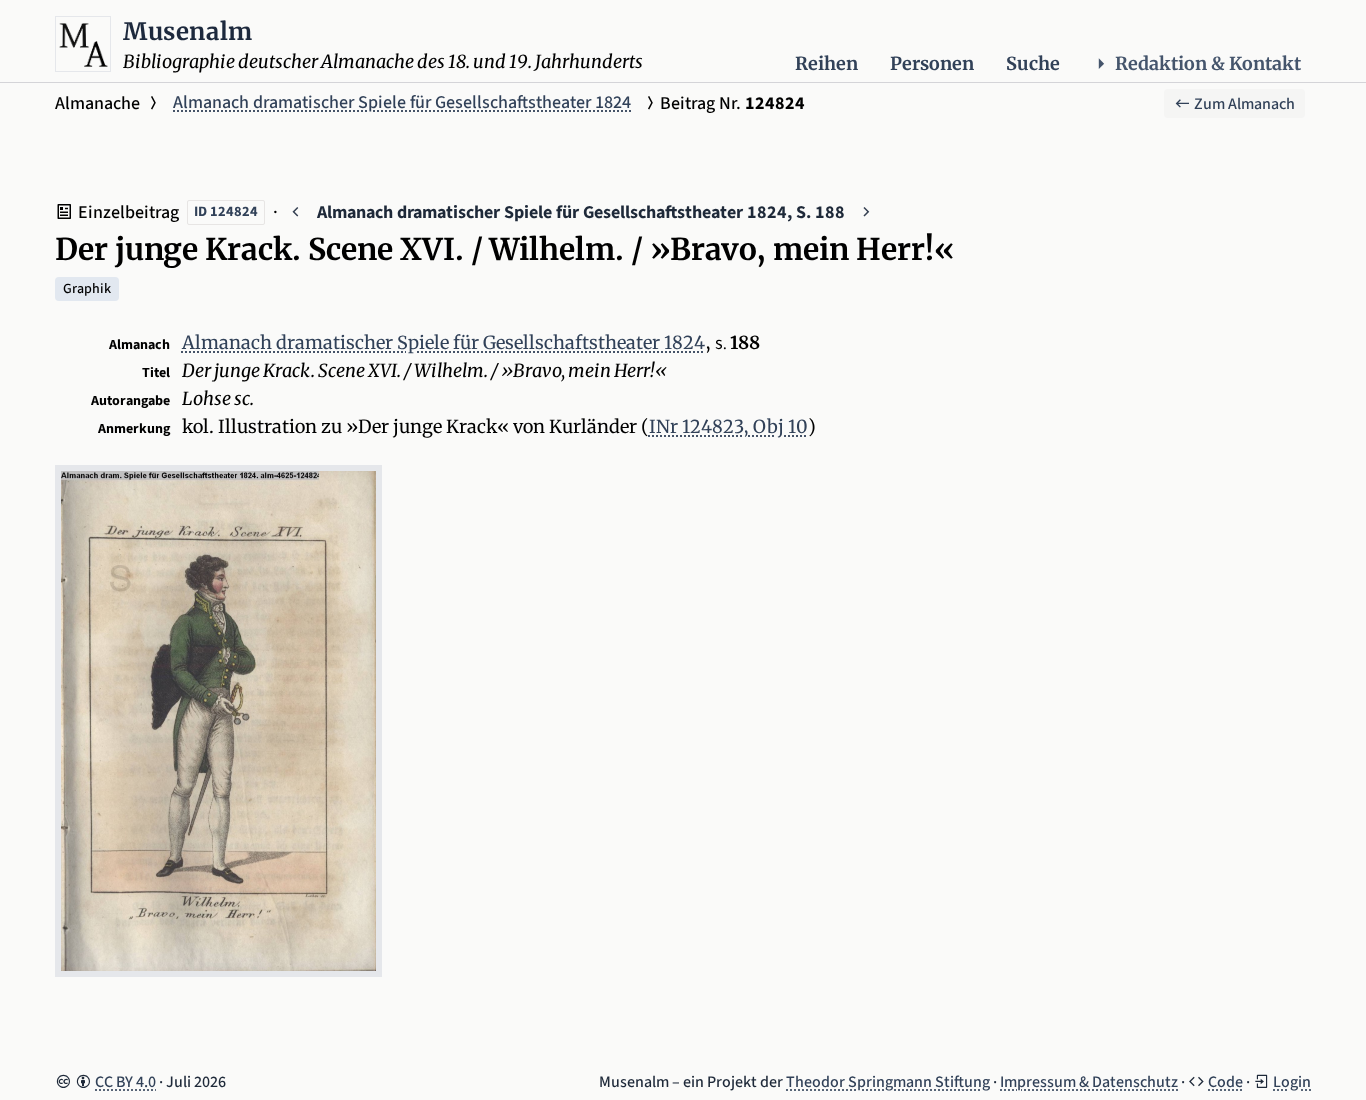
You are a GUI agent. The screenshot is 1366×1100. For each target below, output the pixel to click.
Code (1225, 1082)
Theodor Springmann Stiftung (888, 1082)
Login (1292, 1082)
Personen (932, 63)
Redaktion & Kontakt (1208, 63)
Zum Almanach (1243, 104)
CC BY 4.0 (125, 1082)
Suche (1033, 63)
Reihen (826, 63)
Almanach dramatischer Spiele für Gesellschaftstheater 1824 (402, 102)
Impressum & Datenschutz (1089, 1082)
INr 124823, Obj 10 (728, 426)
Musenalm (188, 31)
